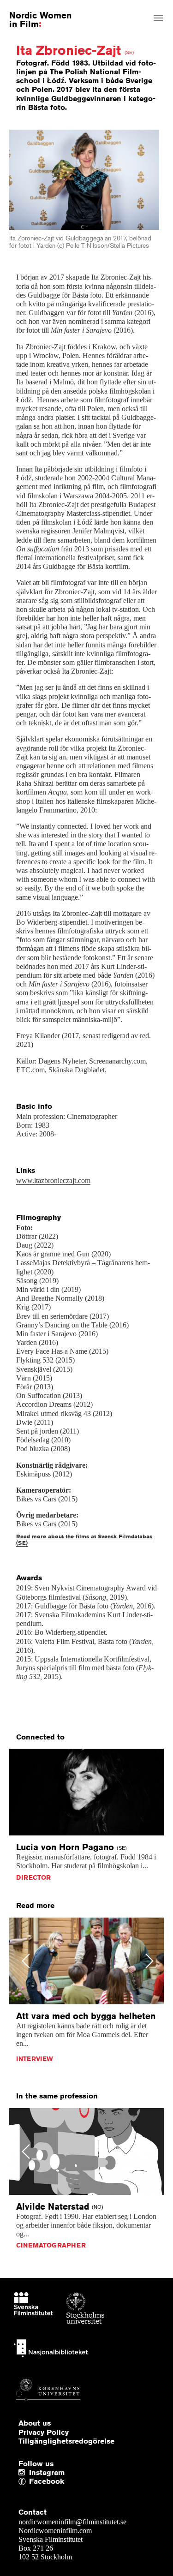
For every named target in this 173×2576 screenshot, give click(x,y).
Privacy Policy (44, 2433)
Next (150, 1961)
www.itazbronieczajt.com (53, 1180)
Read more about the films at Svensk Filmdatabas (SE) (84, 1539)
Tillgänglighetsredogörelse (66, 2441)
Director (33, 1877)
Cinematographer (51, 2245)
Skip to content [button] (29, 8)
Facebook (31, 2482)
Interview (35, 2059)
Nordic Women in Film (40, 19)
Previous (26, 1961)
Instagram (47, 2473)
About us (35, 2423)
